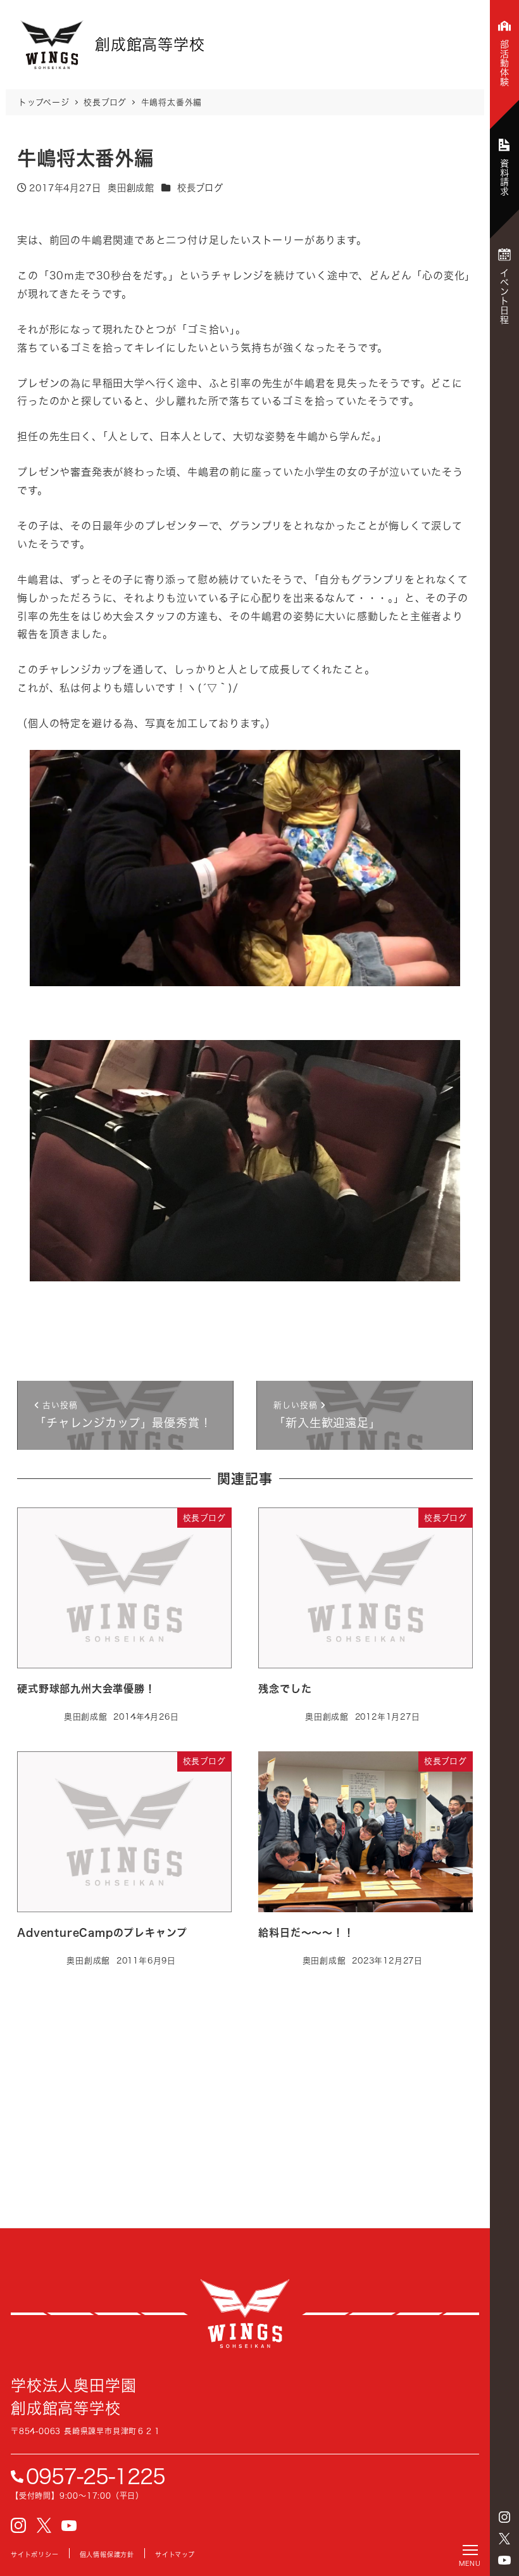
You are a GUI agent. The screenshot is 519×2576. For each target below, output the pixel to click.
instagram (504, 2517)
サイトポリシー (35, 2554)
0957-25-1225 (96, 2477)
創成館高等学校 (245, 2314)
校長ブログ (200, 188)
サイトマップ (175, 2554)
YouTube (504, 2560)
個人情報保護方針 (107, 2554)
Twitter (504, 2539)
